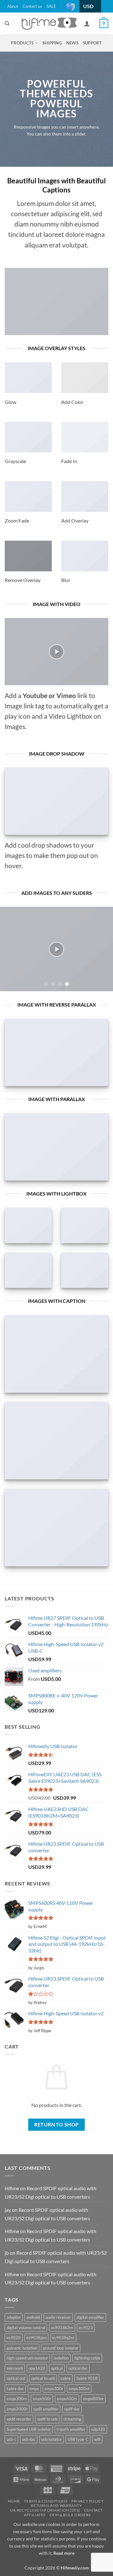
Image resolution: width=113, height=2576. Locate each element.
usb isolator (51, 2439)
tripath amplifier (71, 2429)
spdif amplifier (46, 2409)
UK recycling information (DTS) (45, 2510)
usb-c (11, 2439)
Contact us (32, 6)
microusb (15, 2368)
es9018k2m (62, 2328)
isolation (61, 2358)
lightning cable (87, 2358)
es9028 (14, 2338)
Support (92, 43)
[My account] (87, 23)
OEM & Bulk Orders (70, 2515)
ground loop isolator (61, 2348)
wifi (97, 2439)
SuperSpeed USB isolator (29, 2429)
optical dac (78, 2368)
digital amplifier (90, 2317)
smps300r (54, 2389)
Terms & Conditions (46, 2501)
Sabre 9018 (87, 2378)
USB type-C (78, 2439)
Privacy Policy (88, 2501)
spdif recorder (19, 2419)
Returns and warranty (56, 2505)
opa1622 (37, 2368)
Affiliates (35, 2515)
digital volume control (26, 2328)
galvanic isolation (22, 2348)
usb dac (29, 2439)
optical (57, 2368)
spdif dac (72, 2409)
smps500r (42, 2399)
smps (34, 2389)
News (72, 43)
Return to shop (56, 2125)
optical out (16, 2378)
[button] (104, 24)
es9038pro (36, 2338)
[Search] (7, 23)
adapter (14, 2317)
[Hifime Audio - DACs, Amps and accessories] (49, 23)
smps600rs (67, 2399)
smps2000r (17, 2409)
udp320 (98, 2429)
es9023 (86, 2328)
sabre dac (15, 2389)
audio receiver (58, 2317)
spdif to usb (47, 2419)
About (13, 6)
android (33, 2317)
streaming (72, 2419)
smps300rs (17, 2399)
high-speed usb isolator (27, 2358)
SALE (51, 6)
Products (22, 43)
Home (14, 2501)
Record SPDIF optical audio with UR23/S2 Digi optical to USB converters (51, 2192)
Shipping (52, 43)
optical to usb (43, 2378)
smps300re (79, 2389)
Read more (64, 2553)
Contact (94, 2510)
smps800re (93, 2399)
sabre (66, 2378)
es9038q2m (63, 2338)
